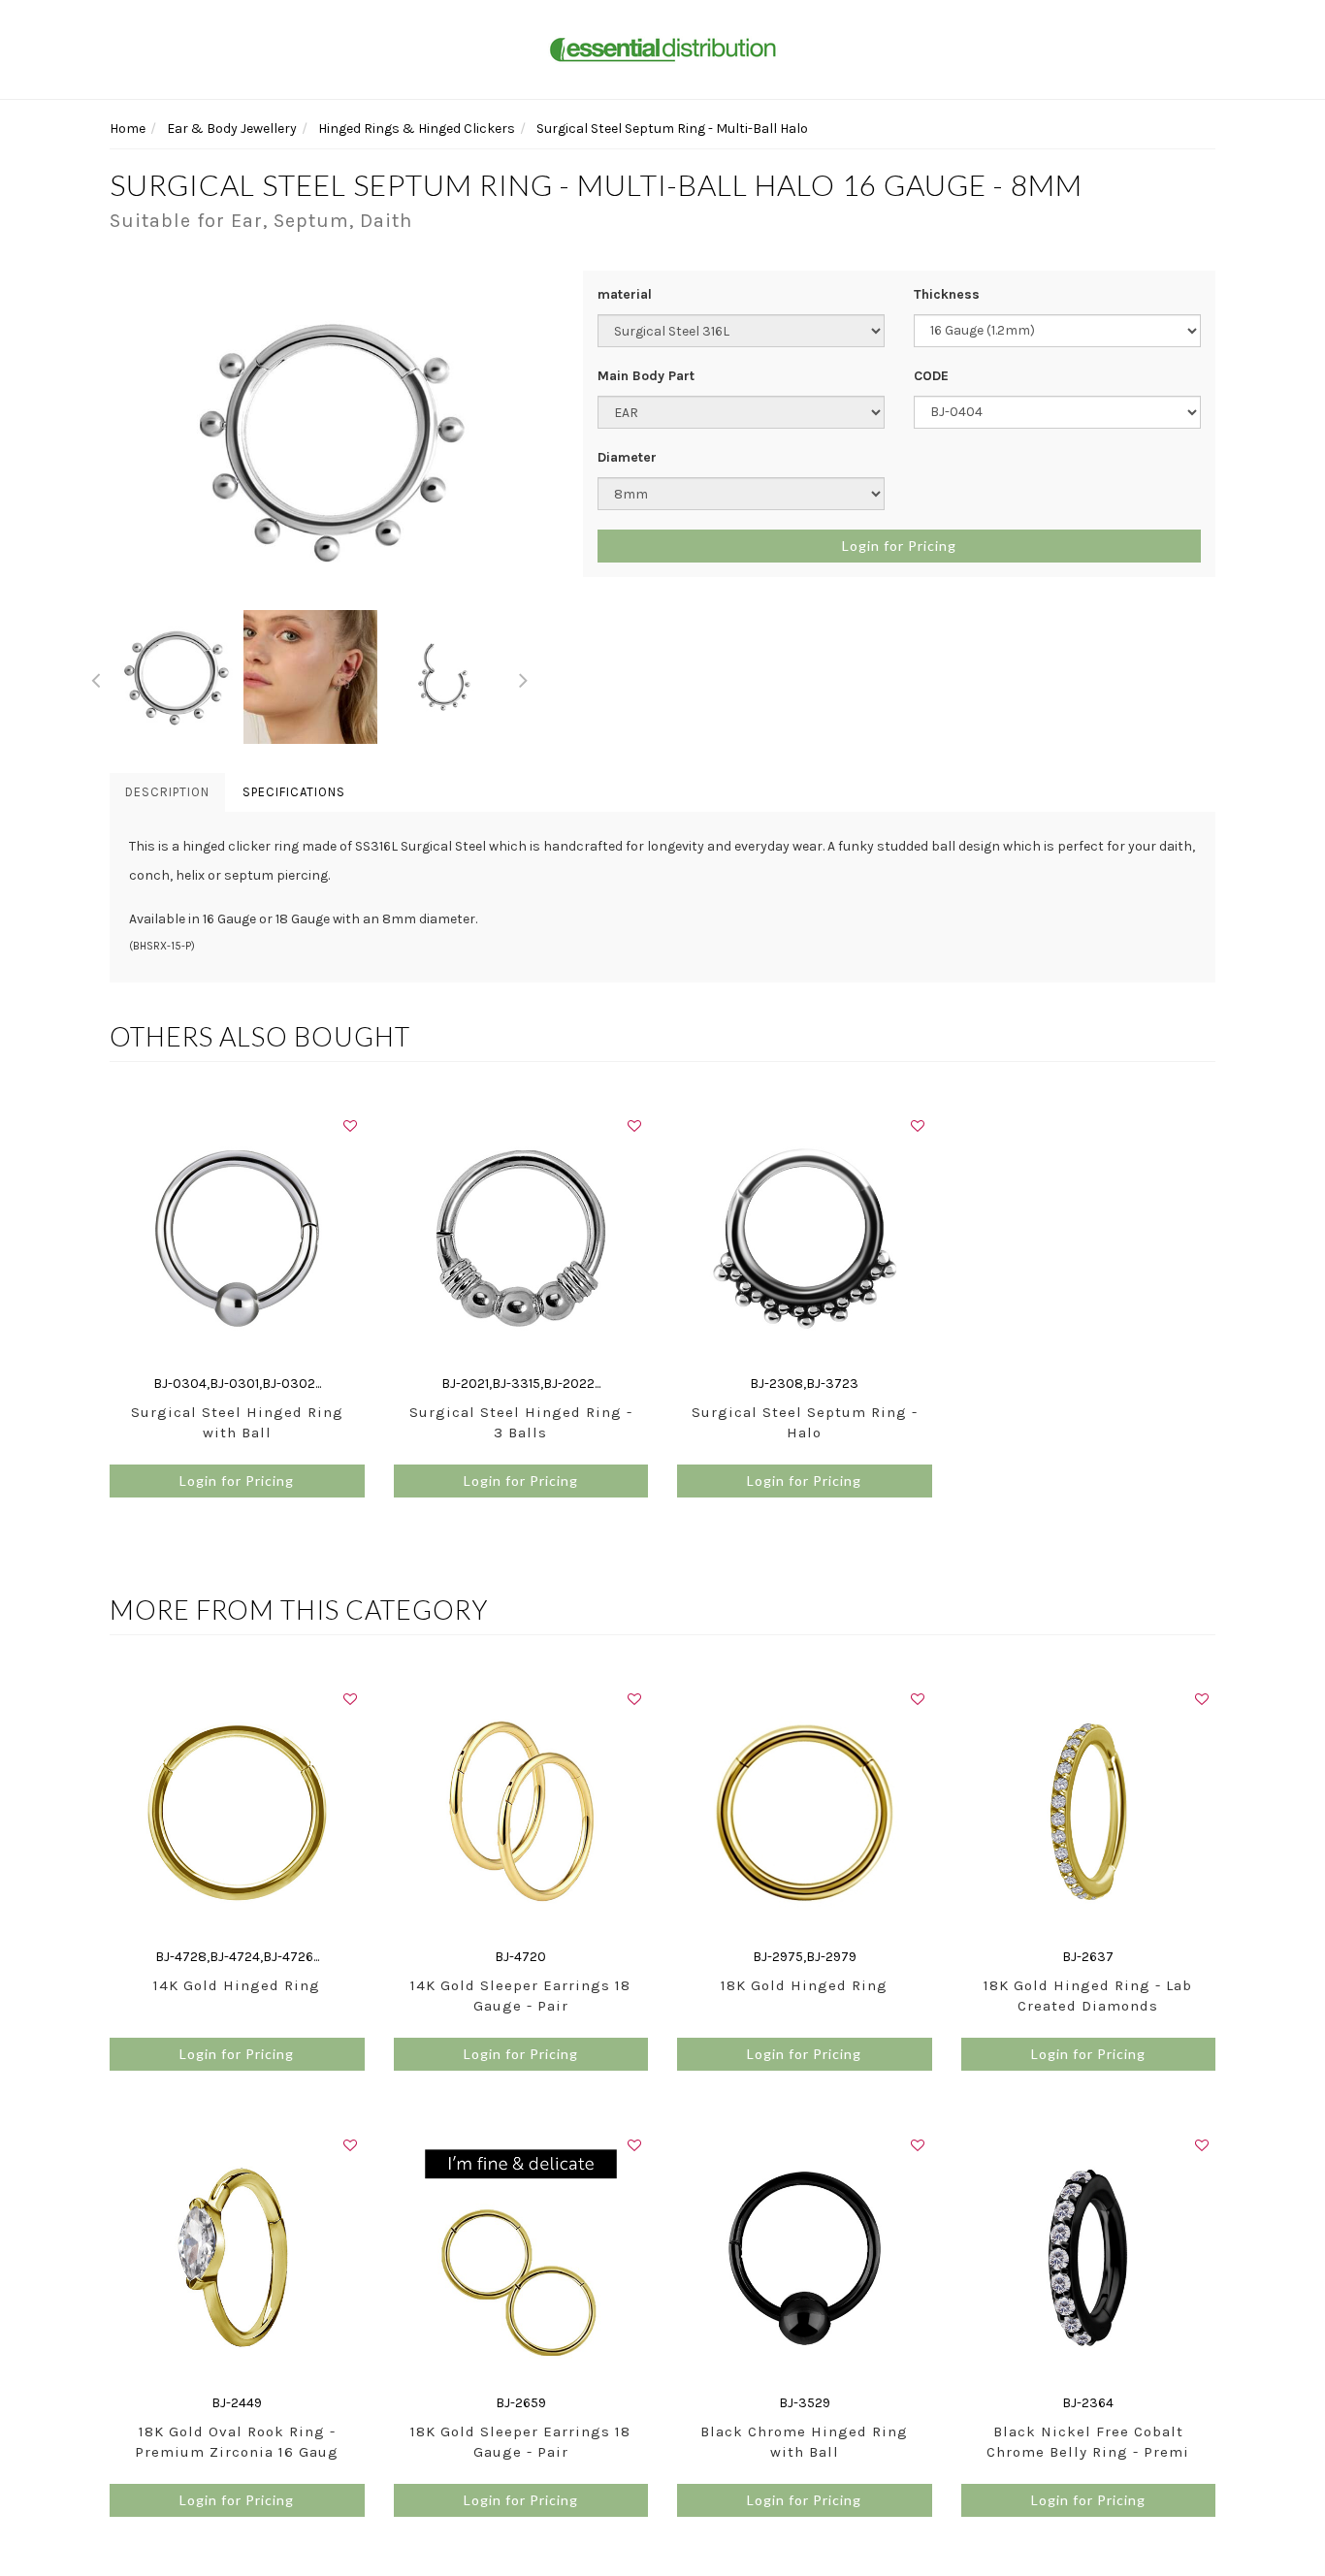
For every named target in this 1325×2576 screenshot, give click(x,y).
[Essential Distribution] (662, 48)
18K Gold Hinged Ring (804, 1985)
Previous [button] (95, 677)
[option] (332, 440)
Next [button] (524, 677)
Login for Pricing (899, 546)
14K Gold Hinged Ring (237, 1985)
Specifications (294, 792)
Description (167, 792)
